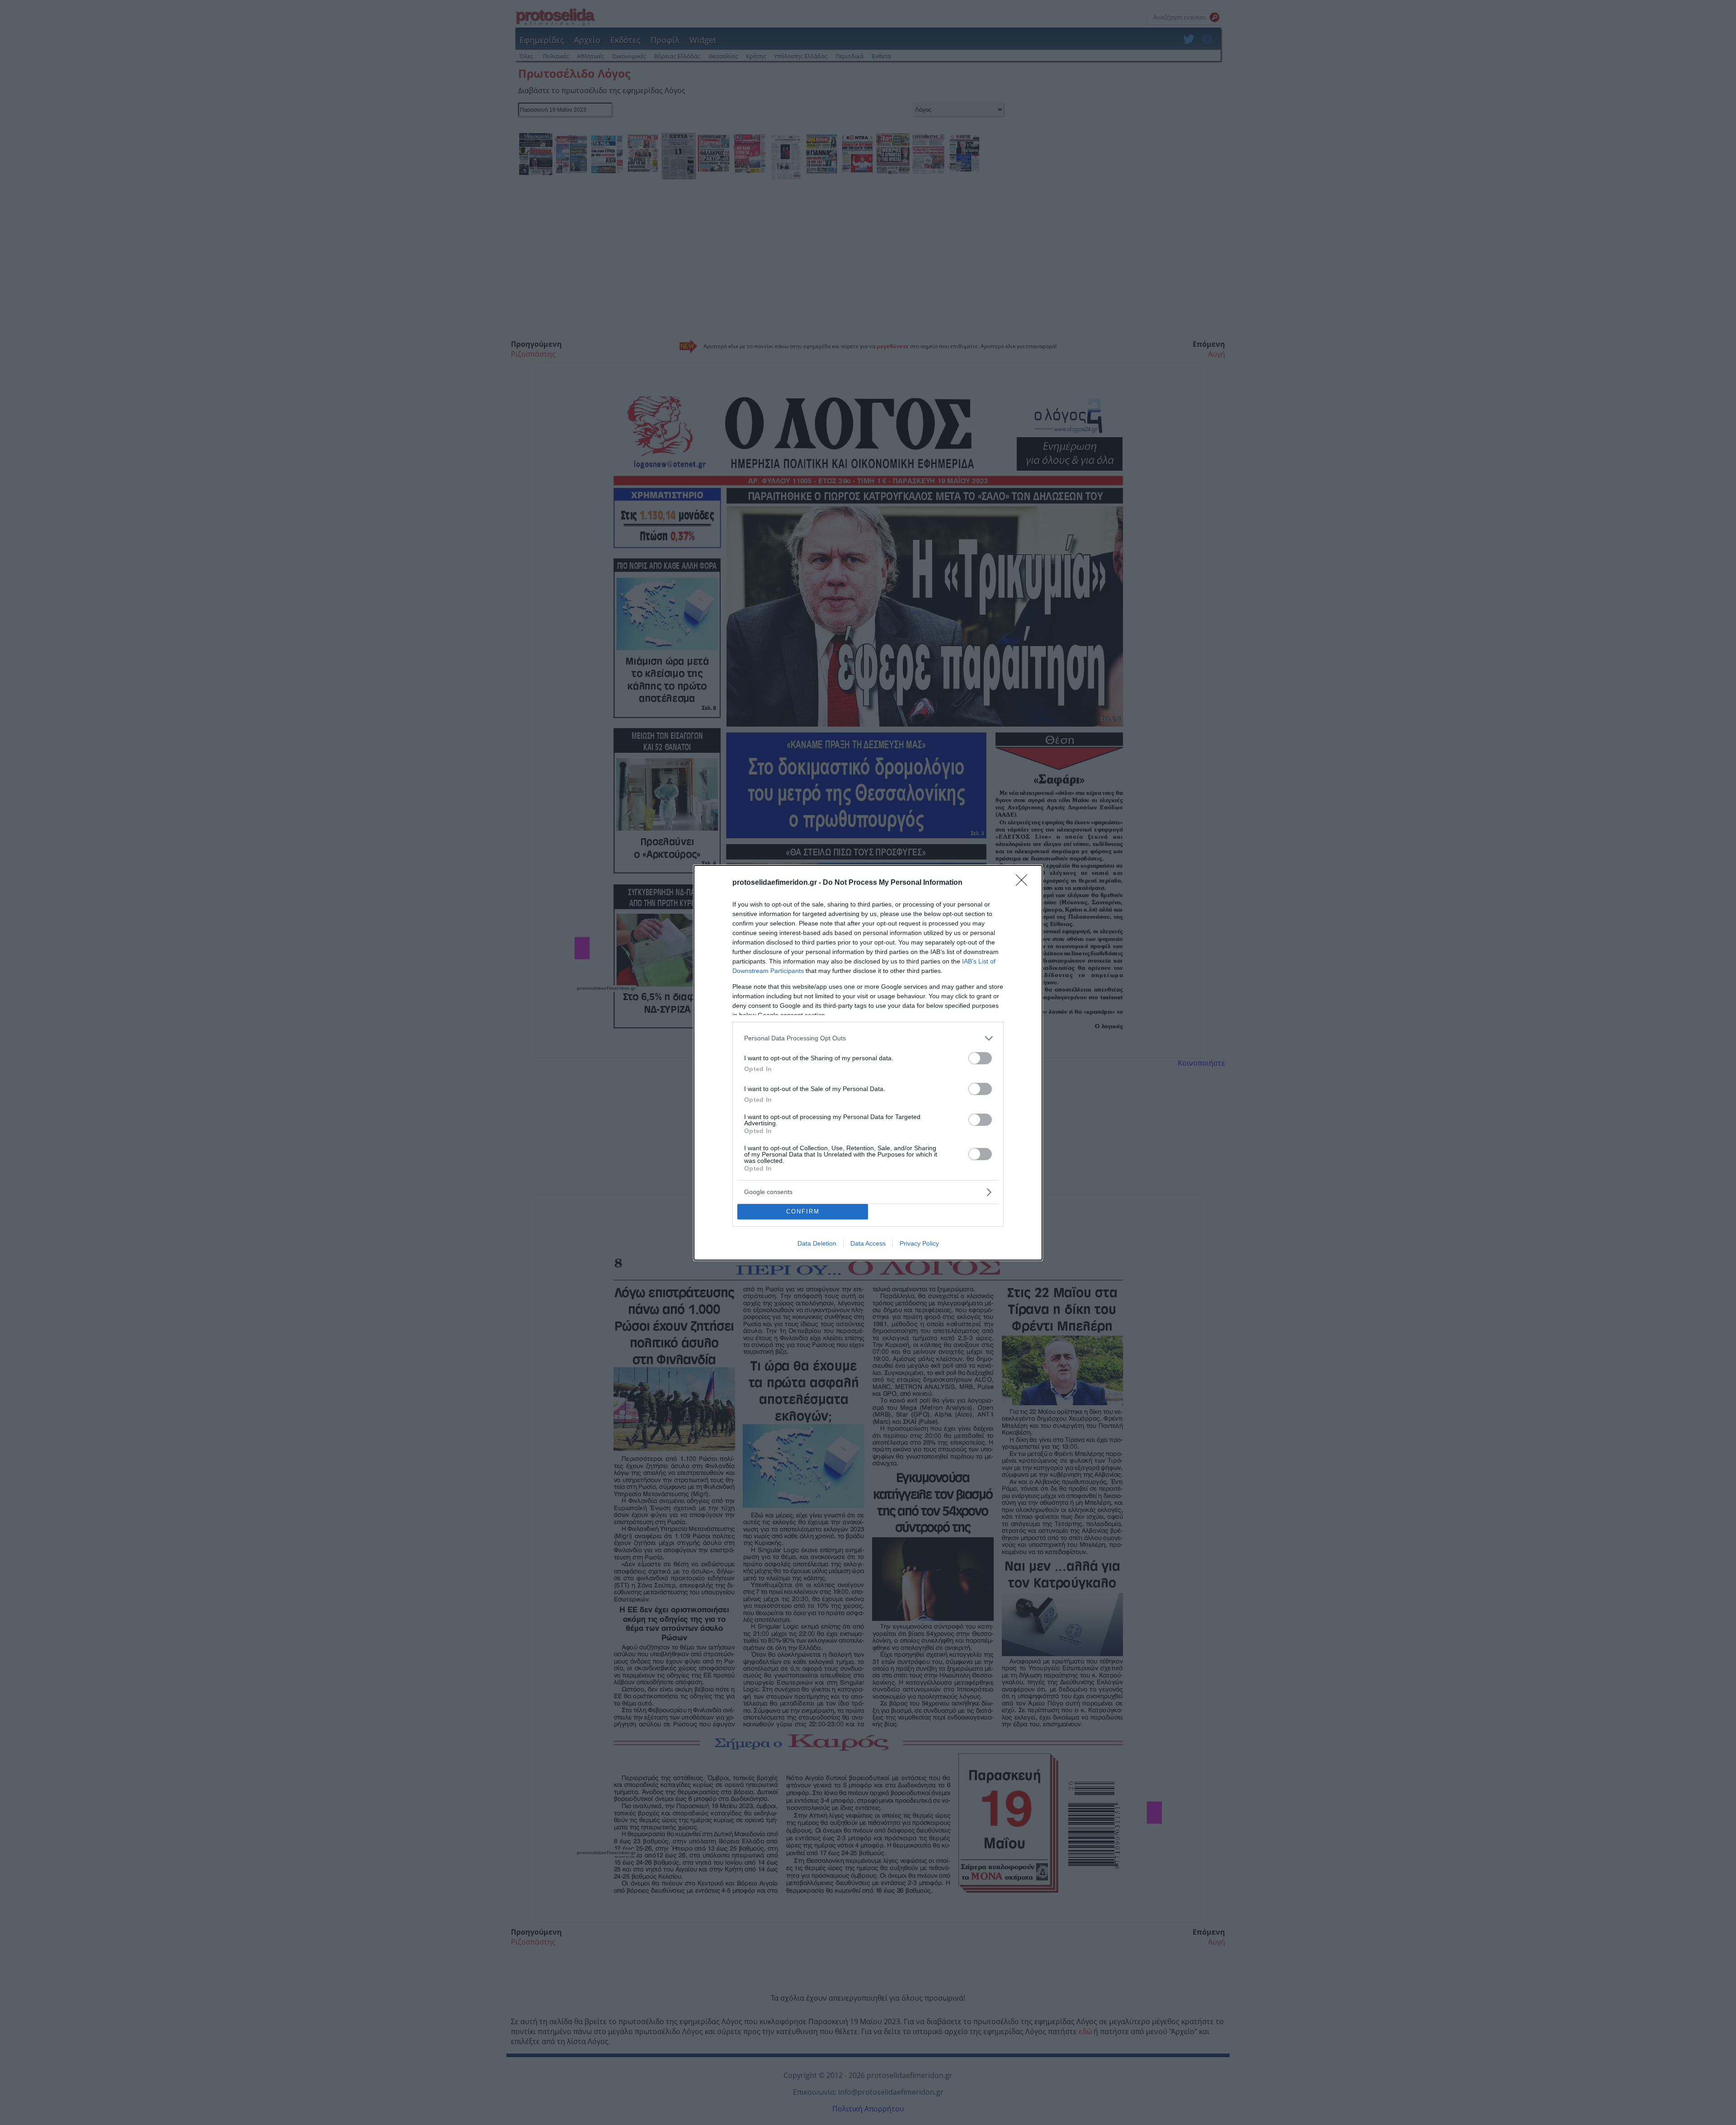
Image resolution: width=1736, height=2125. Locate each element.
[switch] (980, 1058)
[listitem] (868, 1038)
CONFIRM (803, 1211)
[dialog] (868, 1063)
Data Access (868, 1243)
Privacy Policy (919, 1243)
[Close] (1024, 883)
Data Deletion (817, 1243)
